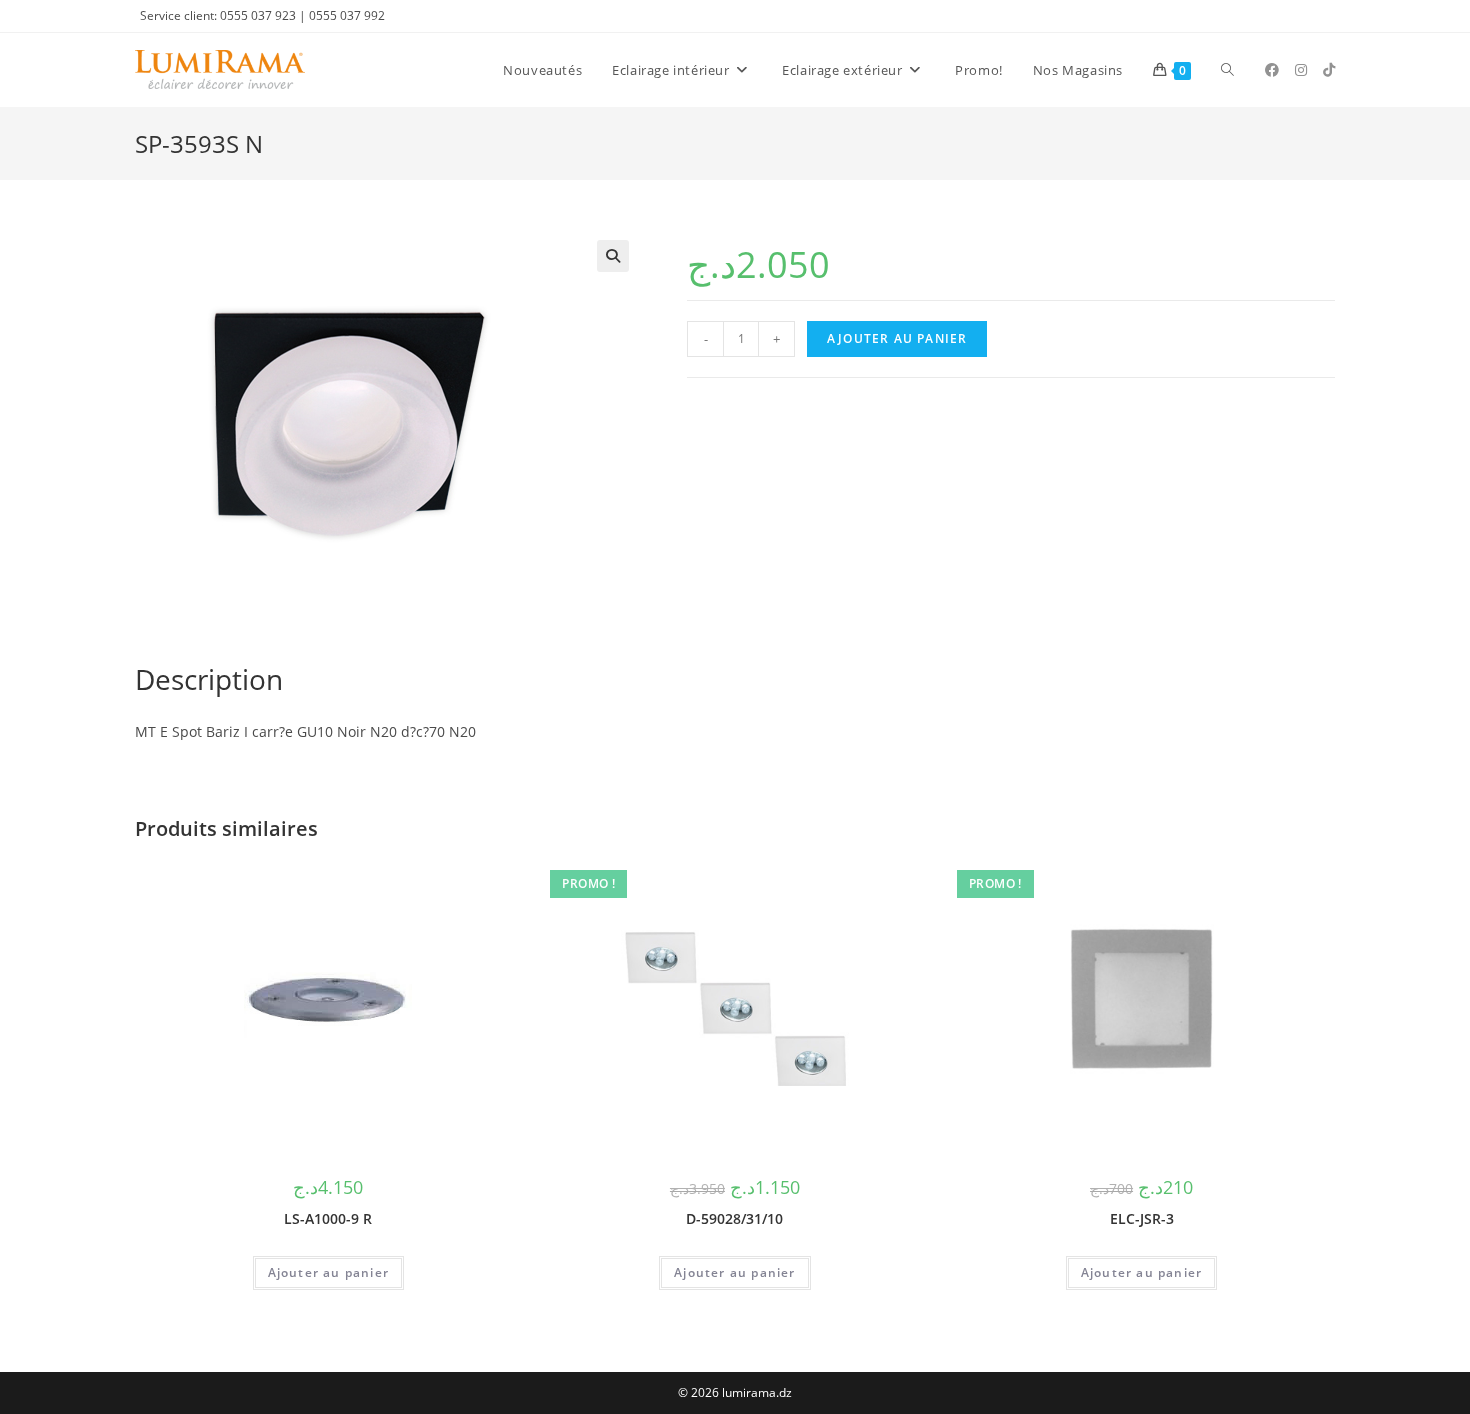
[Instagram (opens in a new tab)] (1301, 70)
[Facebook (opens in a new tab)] (1272, 70)
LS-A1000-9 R (328, 1218)
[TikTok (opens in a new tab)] (1329, 70)
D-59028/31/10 (734, 1218)
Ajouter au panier (897, 338)
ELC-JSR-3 (1142, 1218)
